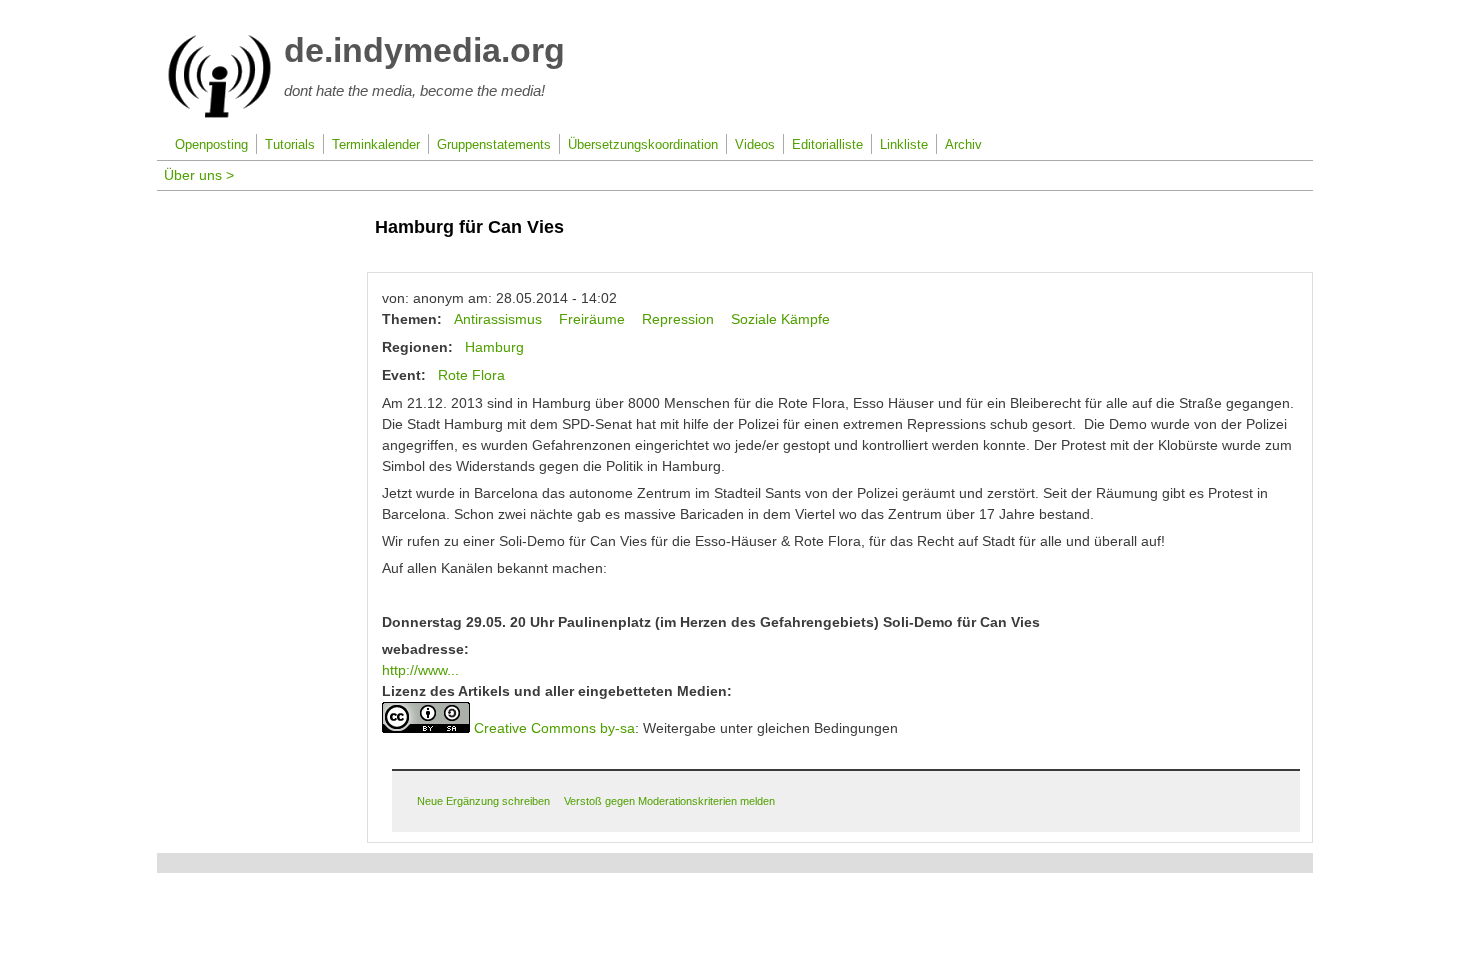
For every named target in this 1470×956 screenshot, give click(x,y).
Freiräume (592, 319)
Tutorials (290, 145)
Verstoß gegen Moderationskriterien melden (669, 801)
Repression (678, 319)
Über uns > (199, 175)
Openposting (211, 145)
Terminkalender (376, 145)
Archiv (963, 145)
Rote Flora (471, 375)
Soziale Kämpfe (780, 319)
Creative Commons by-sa (554, 728)
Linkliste (904, 145)
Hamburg (494, 347)
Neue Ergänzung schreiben (483, 801)
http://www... (420, 670)
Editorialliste (827, 145)
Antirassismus (498, 319)
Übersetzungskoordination (643, 145)
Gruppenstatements (494, 145)
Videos (755, 145)
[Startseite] (219, 114)
